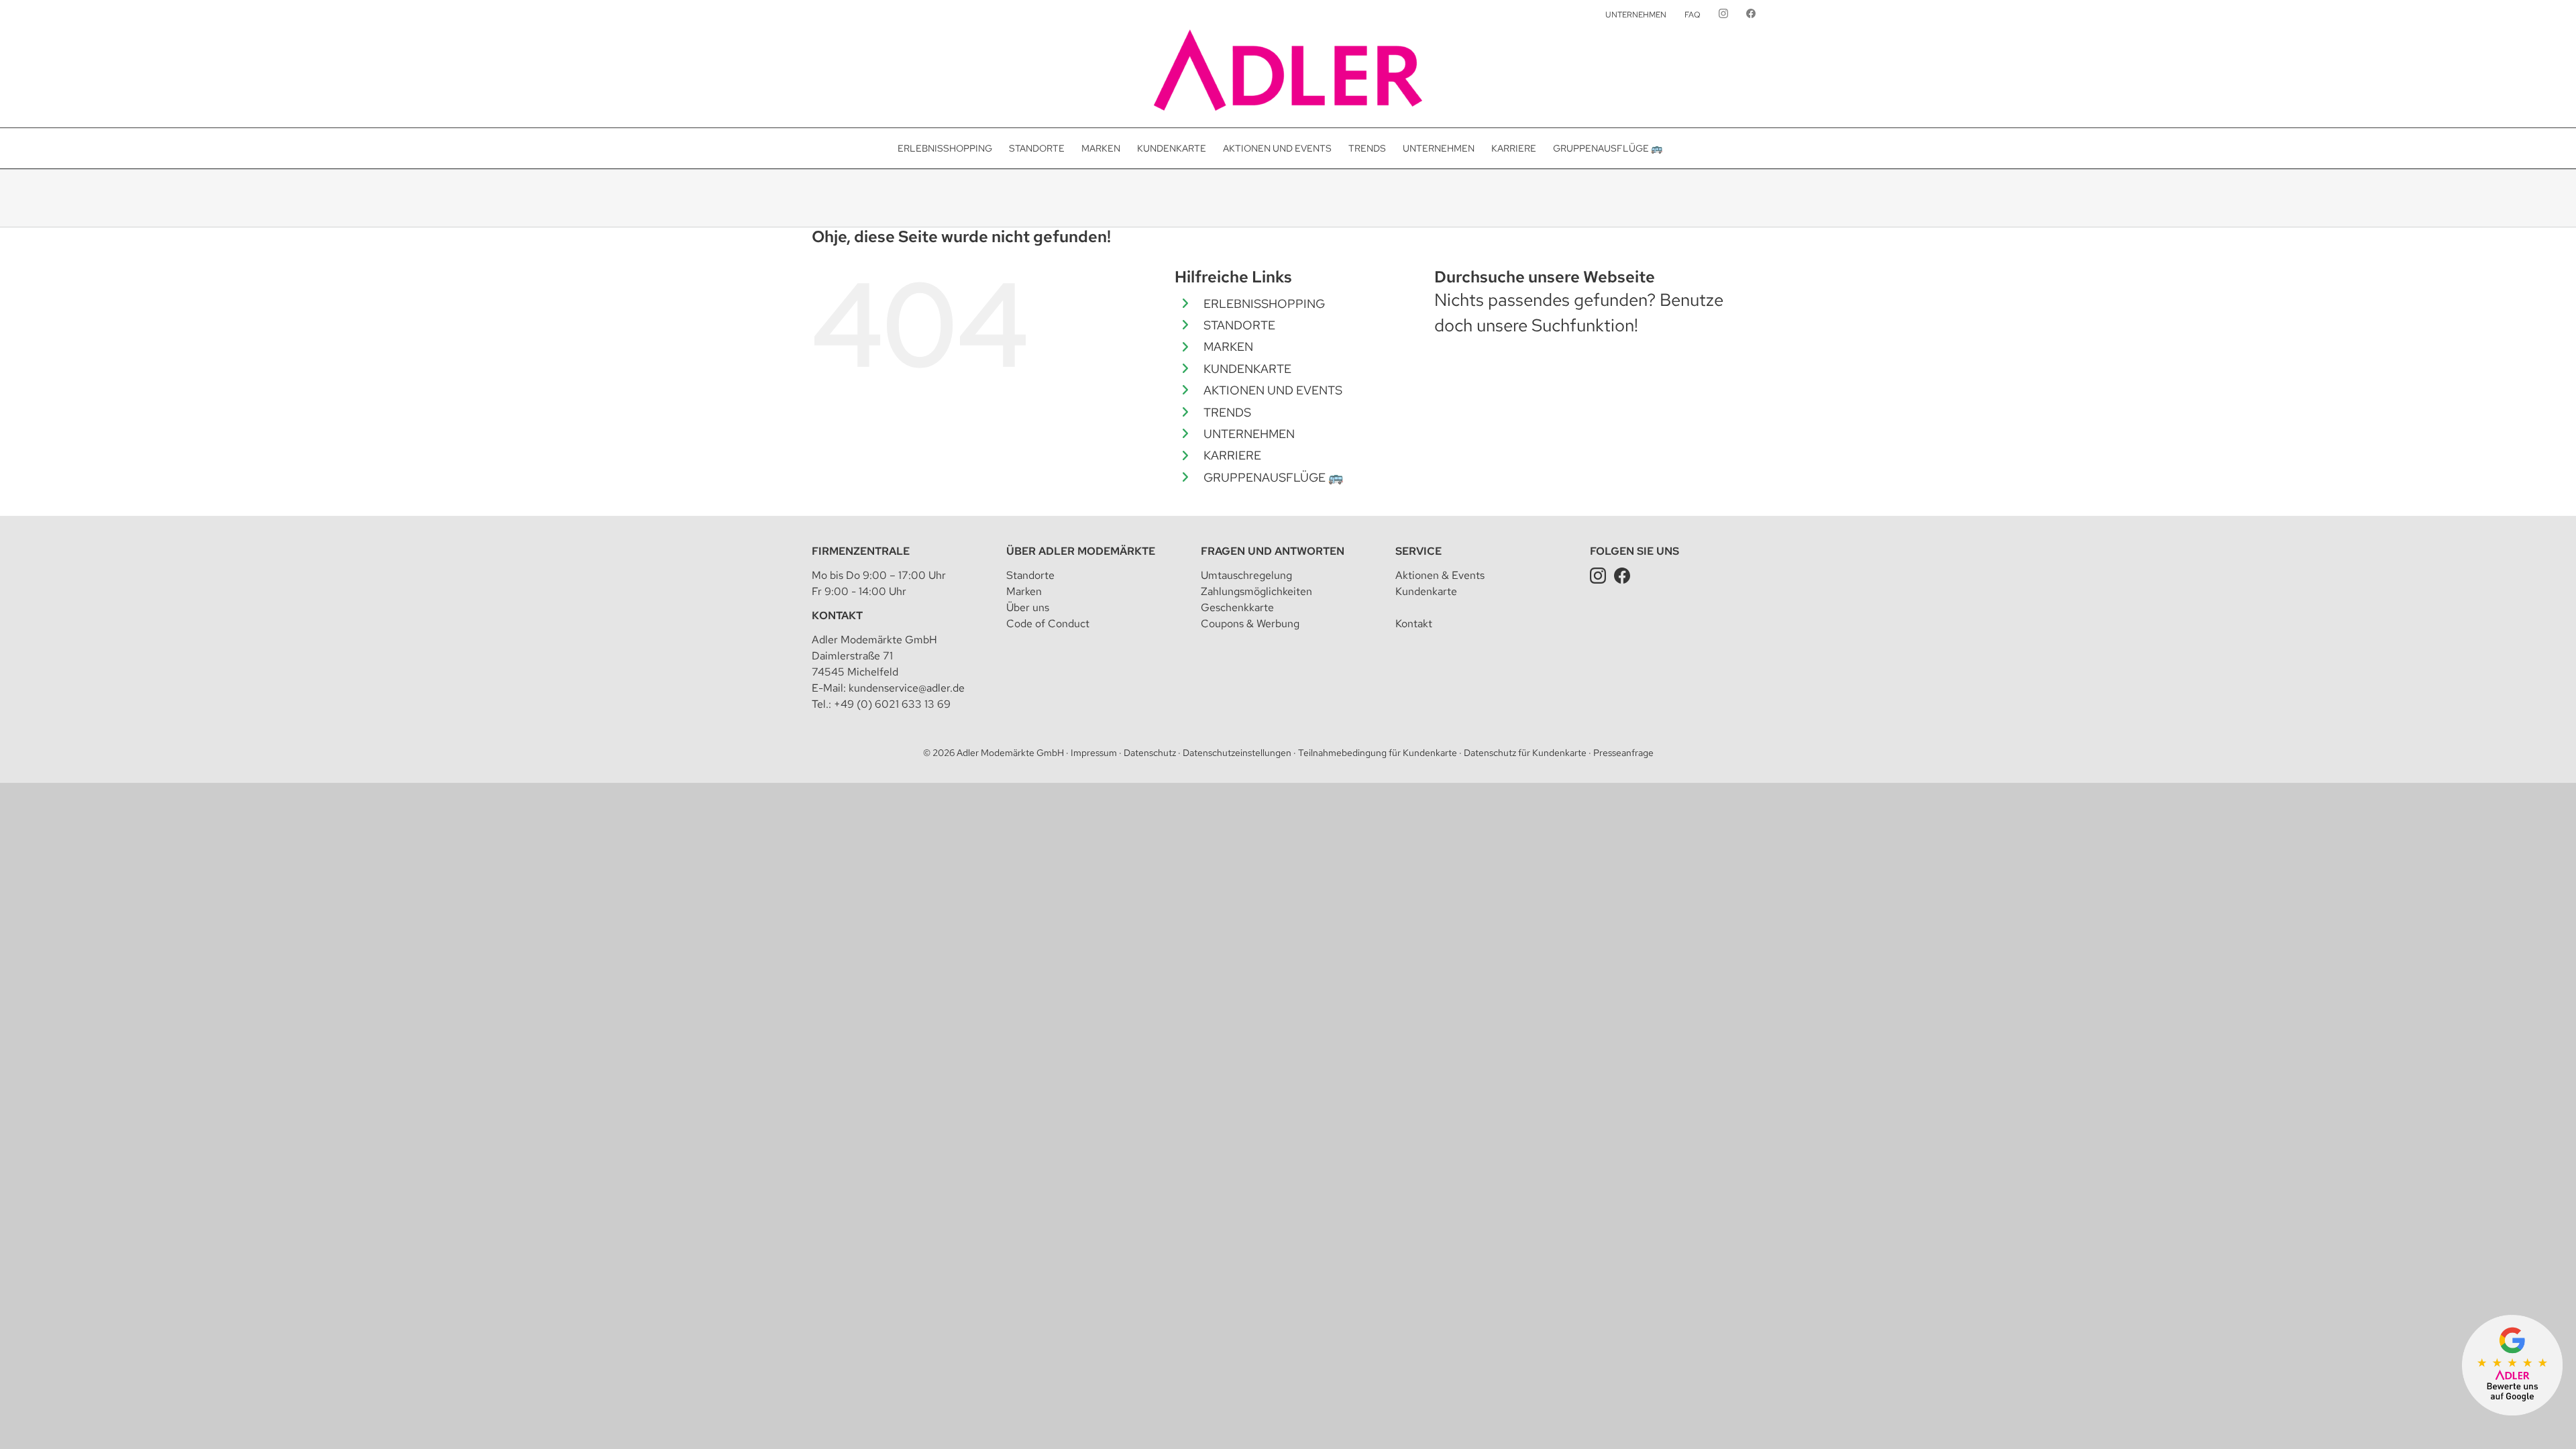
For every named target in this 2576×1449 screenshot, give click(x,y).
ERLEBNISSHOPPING (1264, 304)
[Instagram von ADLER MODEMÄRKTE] (1723, 15)
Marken (1024, 591)
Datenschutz (1150, 753)
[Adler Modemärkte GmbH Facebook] (1622, 575)
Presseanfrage (1623, 753)
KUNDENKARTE (1247, 369)
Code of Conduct (1048, 624)
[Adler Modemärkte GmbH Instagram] (1598, 575)
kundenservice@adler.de (907, 688)
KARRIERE (1232, 455)
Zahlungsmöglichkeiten (1256, 591)
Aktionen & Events (1440, 575)
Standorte (1030, 575)
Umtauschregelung (1246, 575)
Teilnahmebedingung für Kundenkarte (1378, 753)
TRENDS (1227, 412)
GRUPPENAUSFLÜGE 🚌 (1273, 477)
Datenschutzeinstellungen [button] (1237, 753)
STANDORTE (1239, 325)
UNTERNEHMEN (1249, 434)
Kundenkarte (1426, 591)
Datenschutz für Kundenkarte (1525, 753)
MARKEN (1228, 346)
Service (1418, 551)
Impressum (1094, 753)
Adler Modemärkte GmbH (1010, 753)
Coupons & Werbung (1250, 624)
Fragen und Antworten (1273, 551)
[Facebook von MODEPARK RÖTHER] (1751, 15)
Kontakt (837, 615)
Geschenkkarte (1237, 607)
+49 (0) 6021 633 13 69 (892, 704)
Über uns (1028, 607)
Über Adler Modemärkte (1081, 551)
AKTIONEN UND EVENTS (1273, 390)
